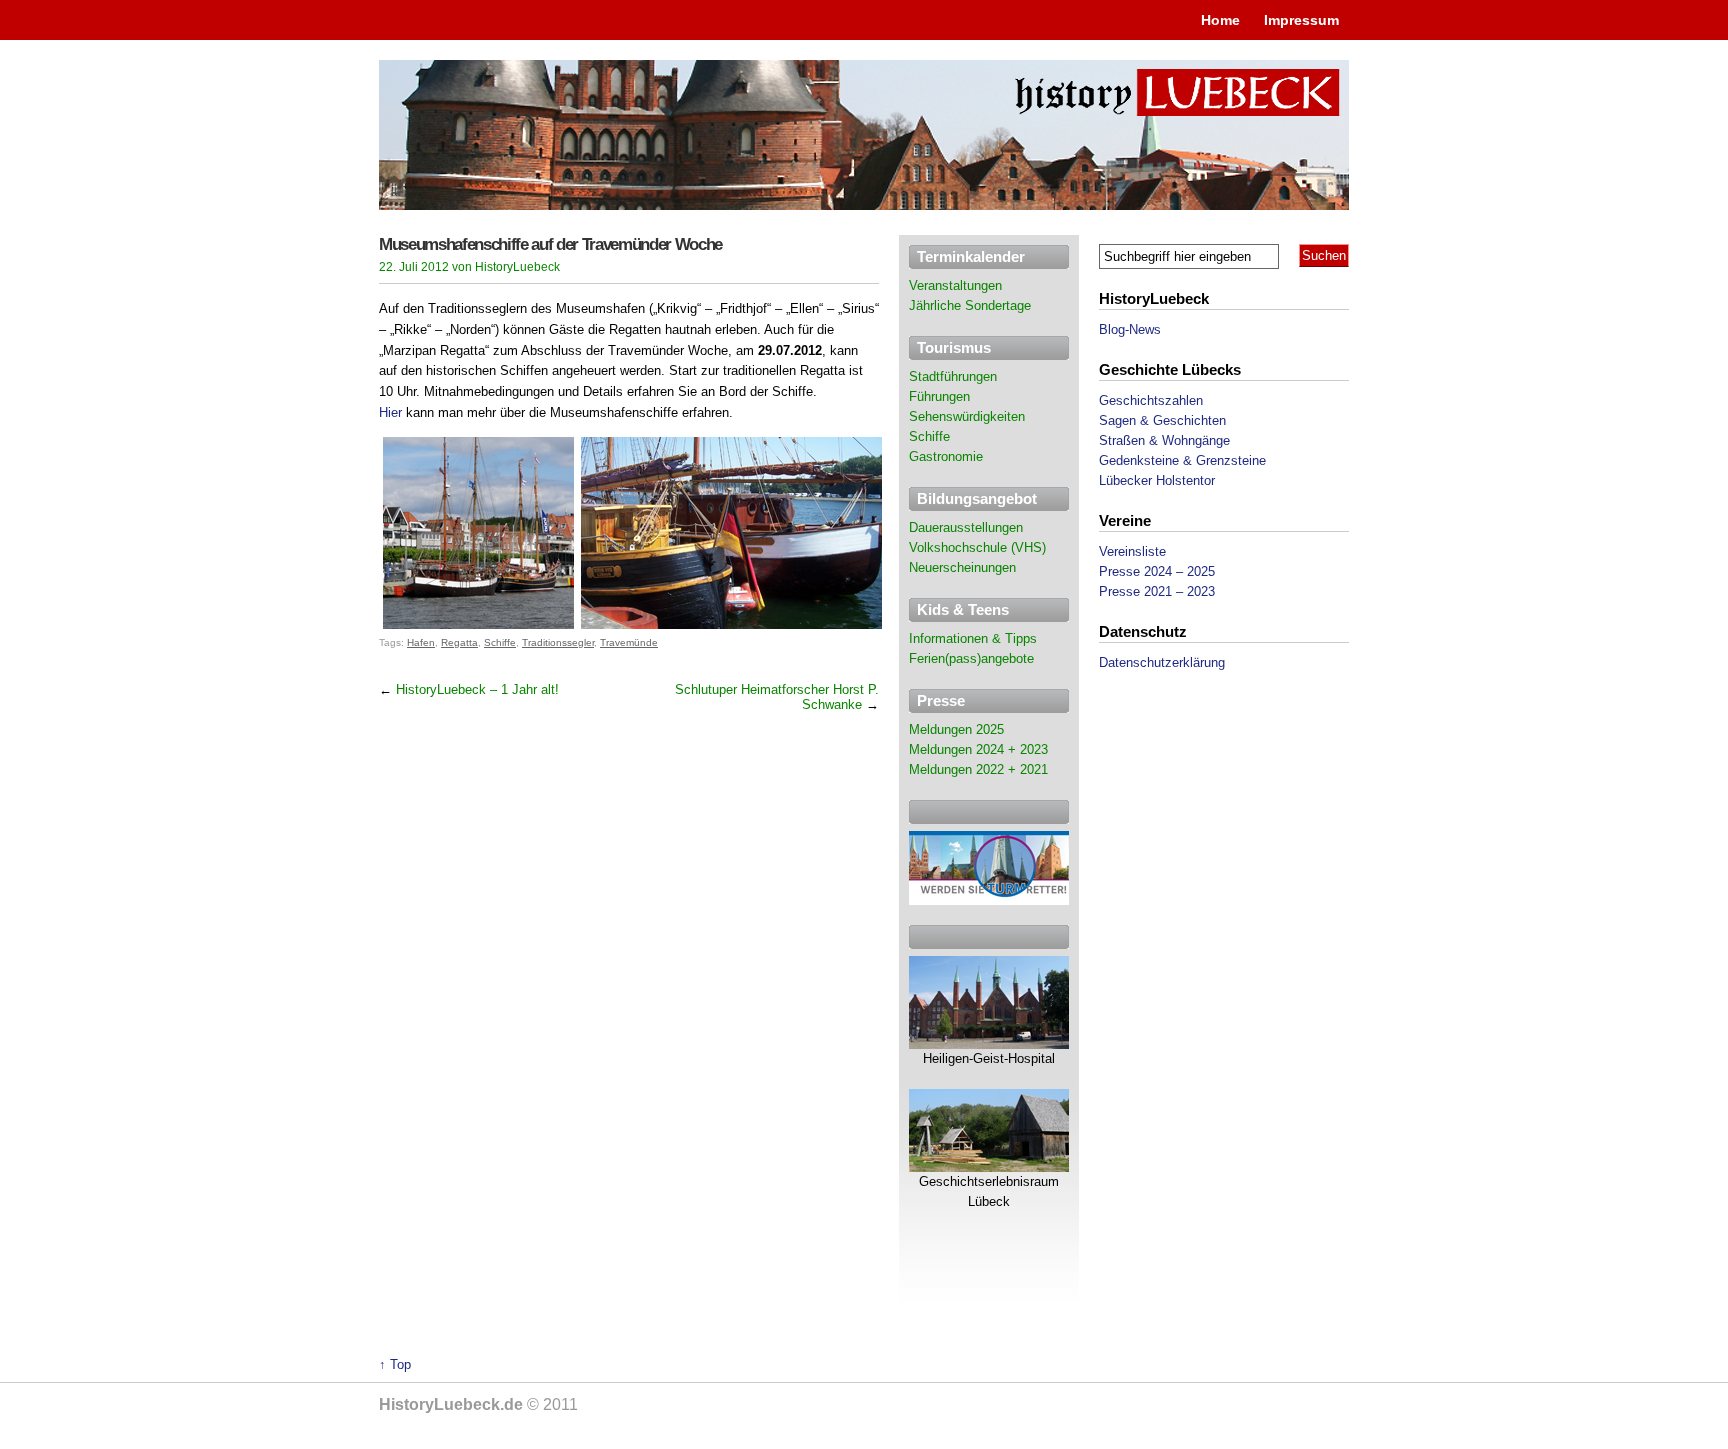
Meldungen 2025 (956, 729)
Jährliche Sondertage (970, 305)
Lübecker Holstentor (1157, 480)
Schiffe (500, 642)
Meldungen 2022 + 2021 (978, 769)
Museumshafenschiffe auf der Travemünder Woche (550, 244)
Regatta (459, 642)
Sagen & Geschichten (1162, 420)
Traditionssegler (558, 642)
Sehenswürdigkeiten (967, 416)
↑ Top (395, 1364)
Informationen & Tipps (973, 638)
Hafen (421, 642)
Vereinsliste (1132, 551)
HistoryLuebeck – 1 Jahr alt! (477, 689)
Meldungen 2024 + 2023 (978, 749)
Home (1220, 20)
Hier (390, 412)
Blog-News (1130, 329)
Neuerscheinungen (962, 567)
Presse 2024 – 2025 (1157, 571)
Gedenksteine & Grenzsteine (1182, 460)
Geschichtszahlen (1151, 400)
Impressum (1301, 20)
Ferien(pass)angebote (971, 658)
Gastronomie (946, 456)
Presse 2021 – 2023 (1157, 591)
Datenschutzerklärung (1162, 662)
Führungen (939, 396)
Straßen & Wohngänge (1164, 440)
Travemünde (629, 642)
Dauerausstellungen (966, 527)
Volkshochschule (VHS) (977, 547)
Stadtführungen (953, 376)
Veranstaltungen (955, 285)
